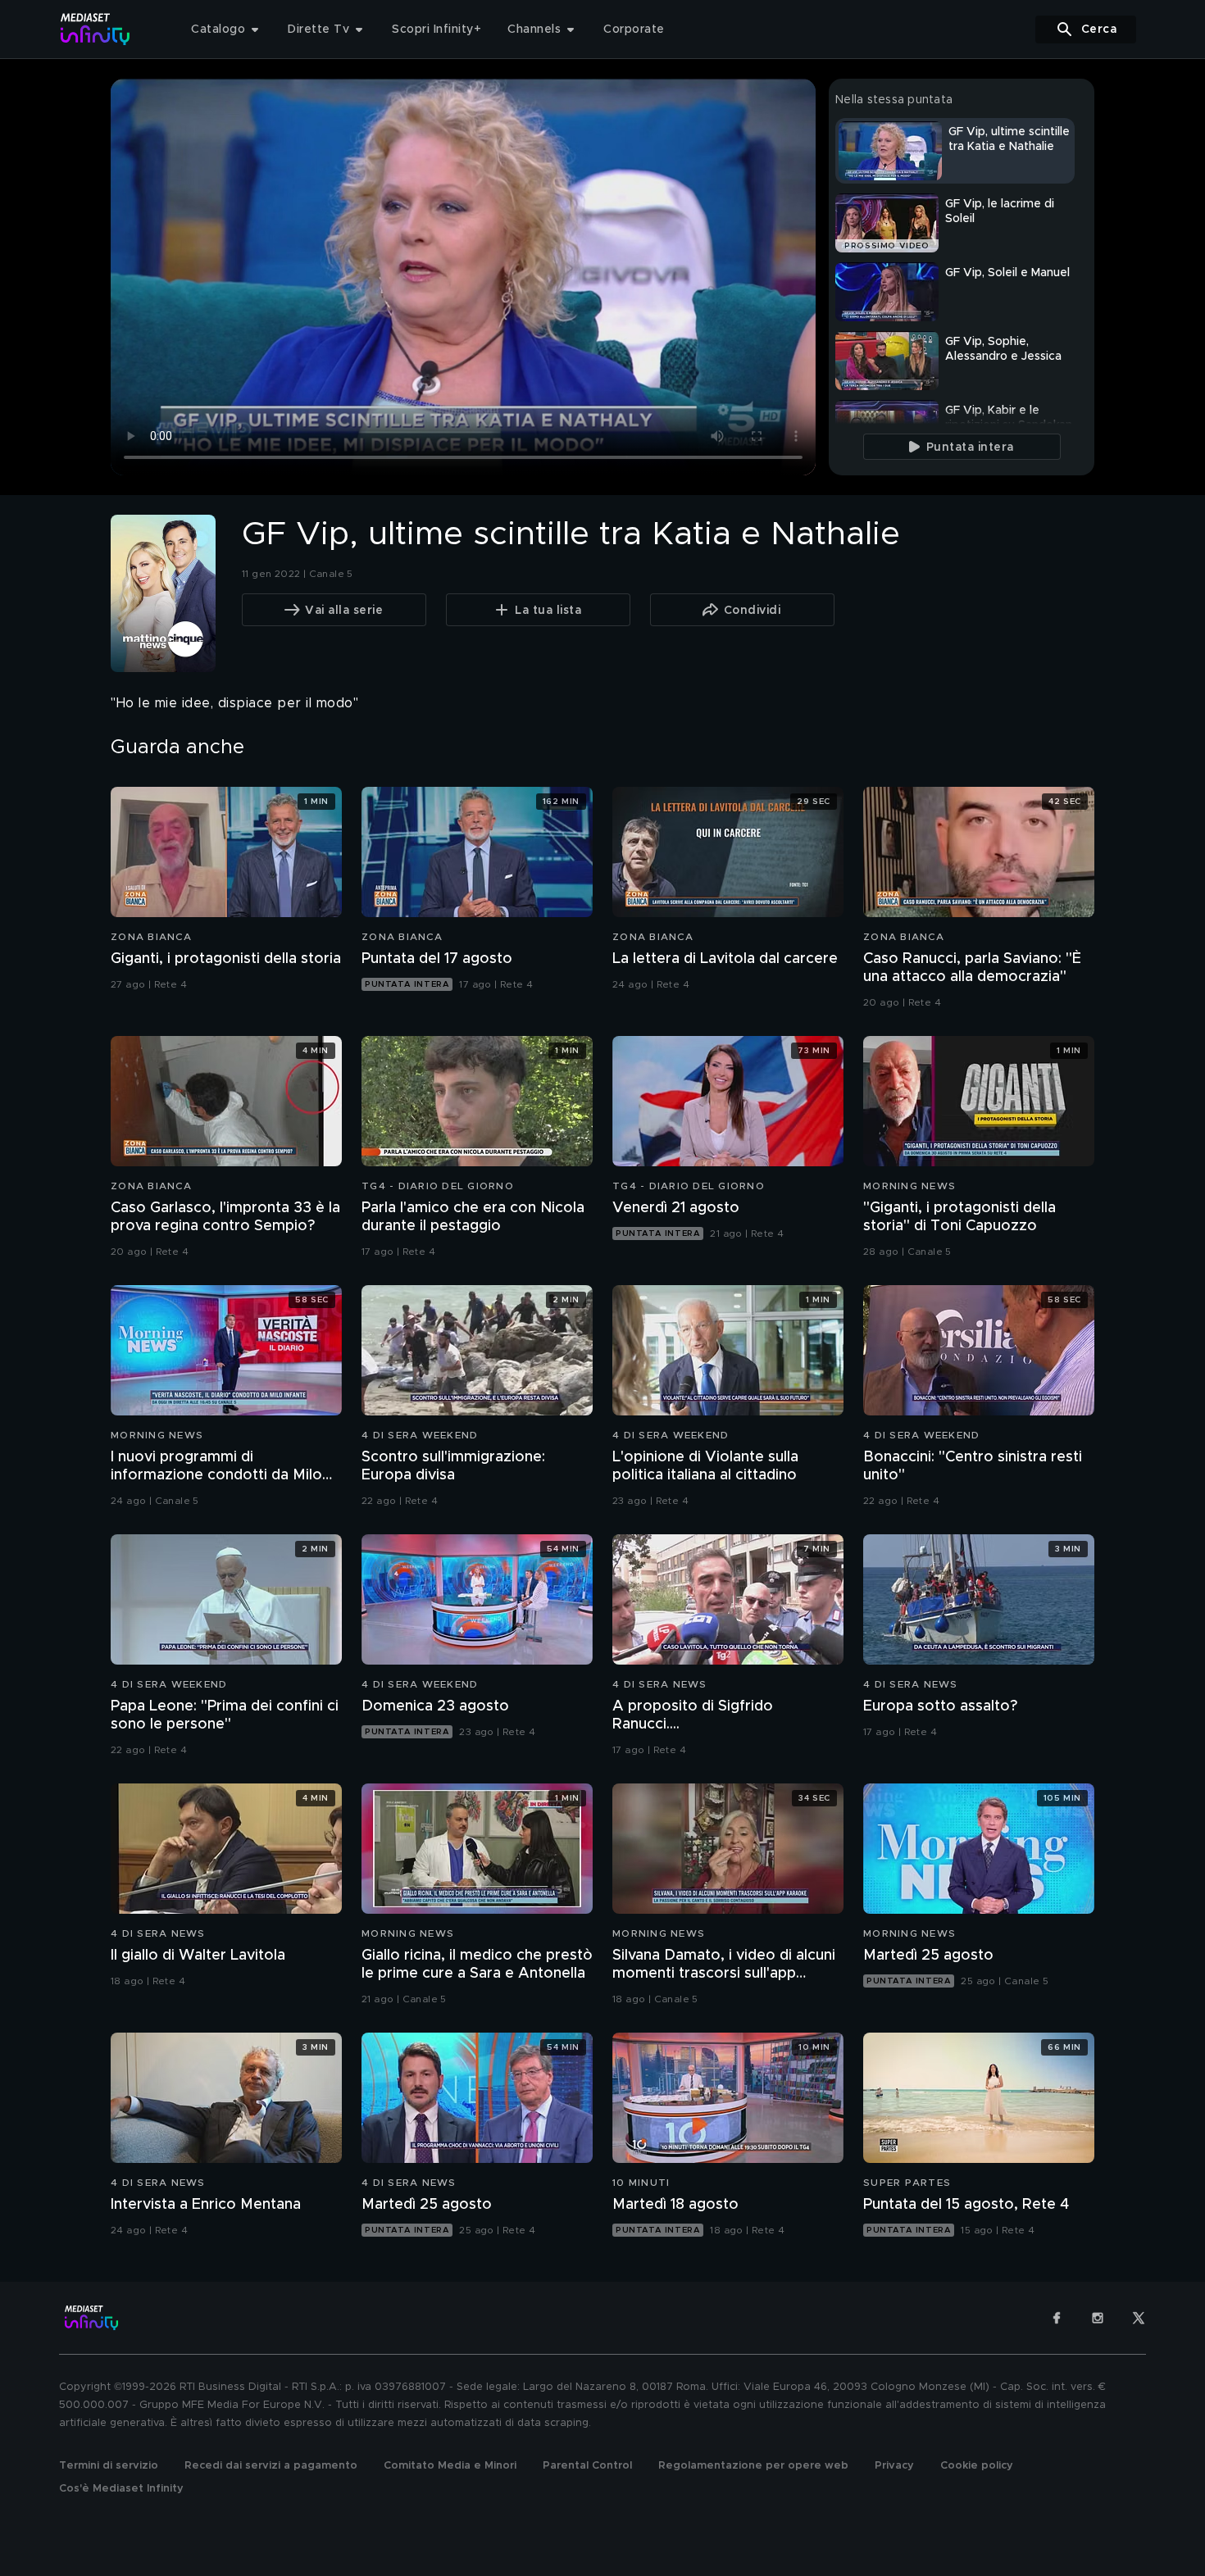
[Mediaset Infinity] (95, 29)
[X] (1139, 2318)
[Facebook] (1057, 2318)
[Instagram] (1098, 2318)
